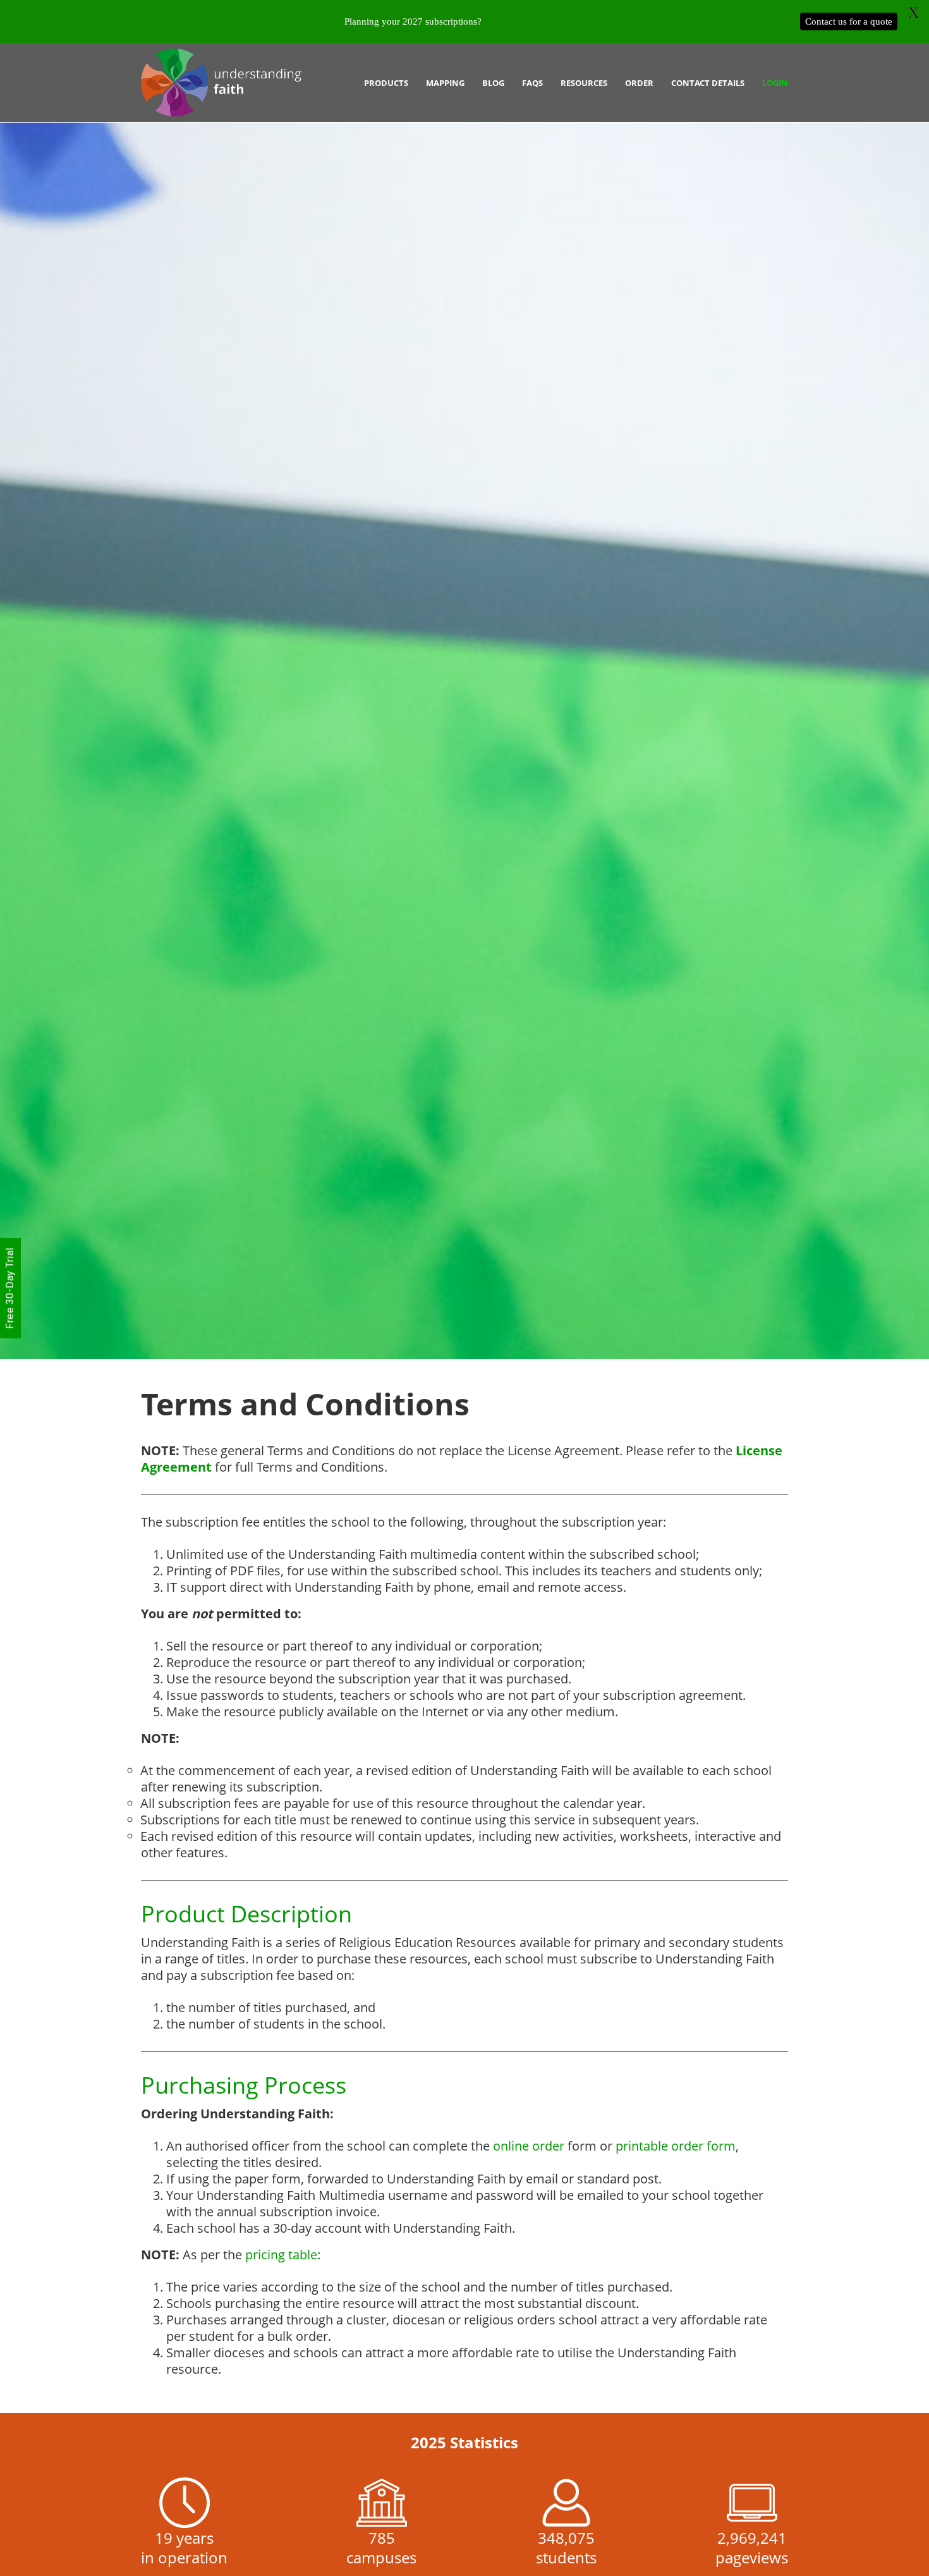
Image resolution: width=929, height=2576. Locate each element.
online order (529, 2146)
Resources (584, 83)
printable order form (676, 2146)
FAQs (532, 83)
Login (775, 83)
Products (386, 83)
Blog (493, 83)
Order (639, 83)
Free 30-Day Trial (10, 1288)
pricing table (281, 2255)
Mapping (445, 83)
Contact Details (708, 83)
